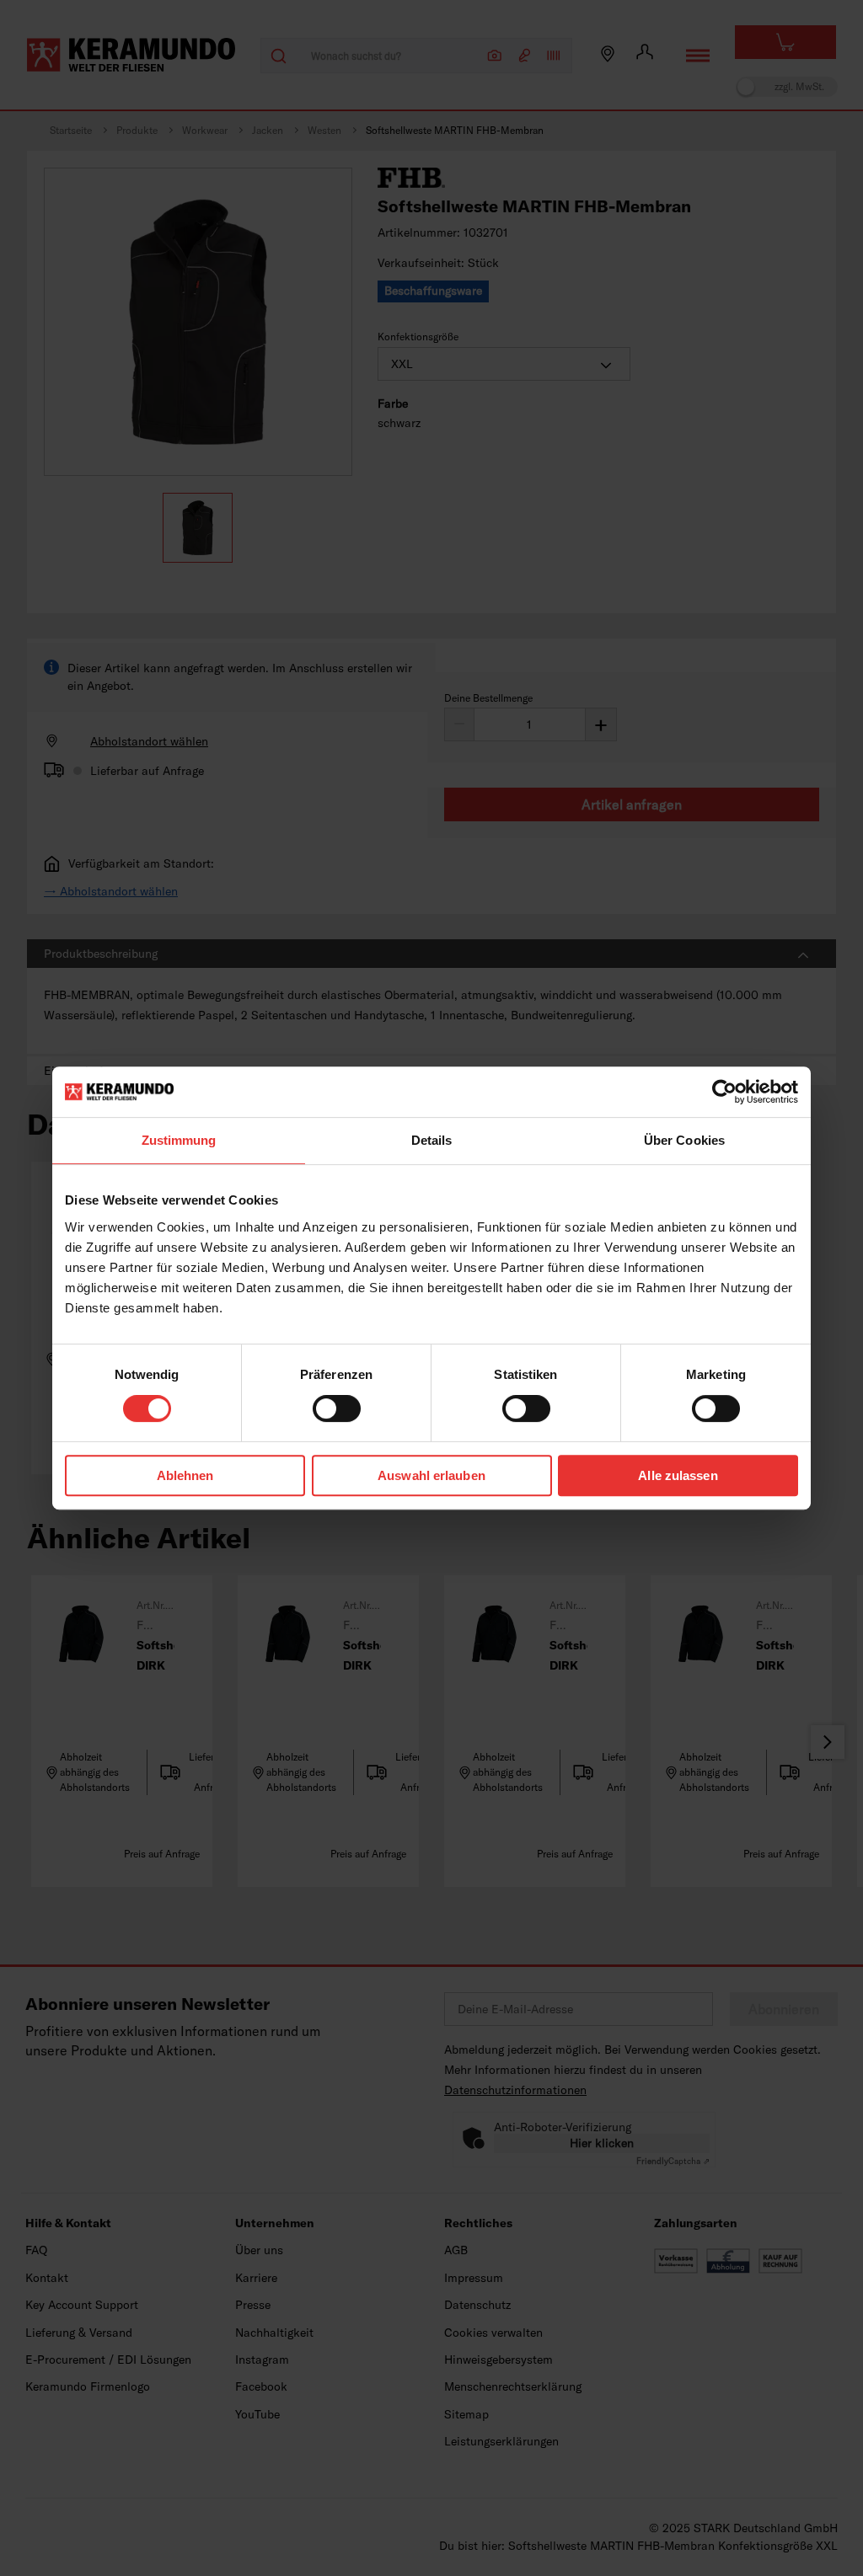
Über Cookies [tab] (684, 1140)
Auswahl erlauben (431, 1475)
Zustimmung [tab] (179, 1140)
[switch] (337, 1408)
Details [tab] (432, 1140)
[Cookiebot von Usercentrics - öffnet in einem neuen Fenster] (724, 1092)
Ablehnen (185, 1475)
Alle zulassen (678, 1475)
